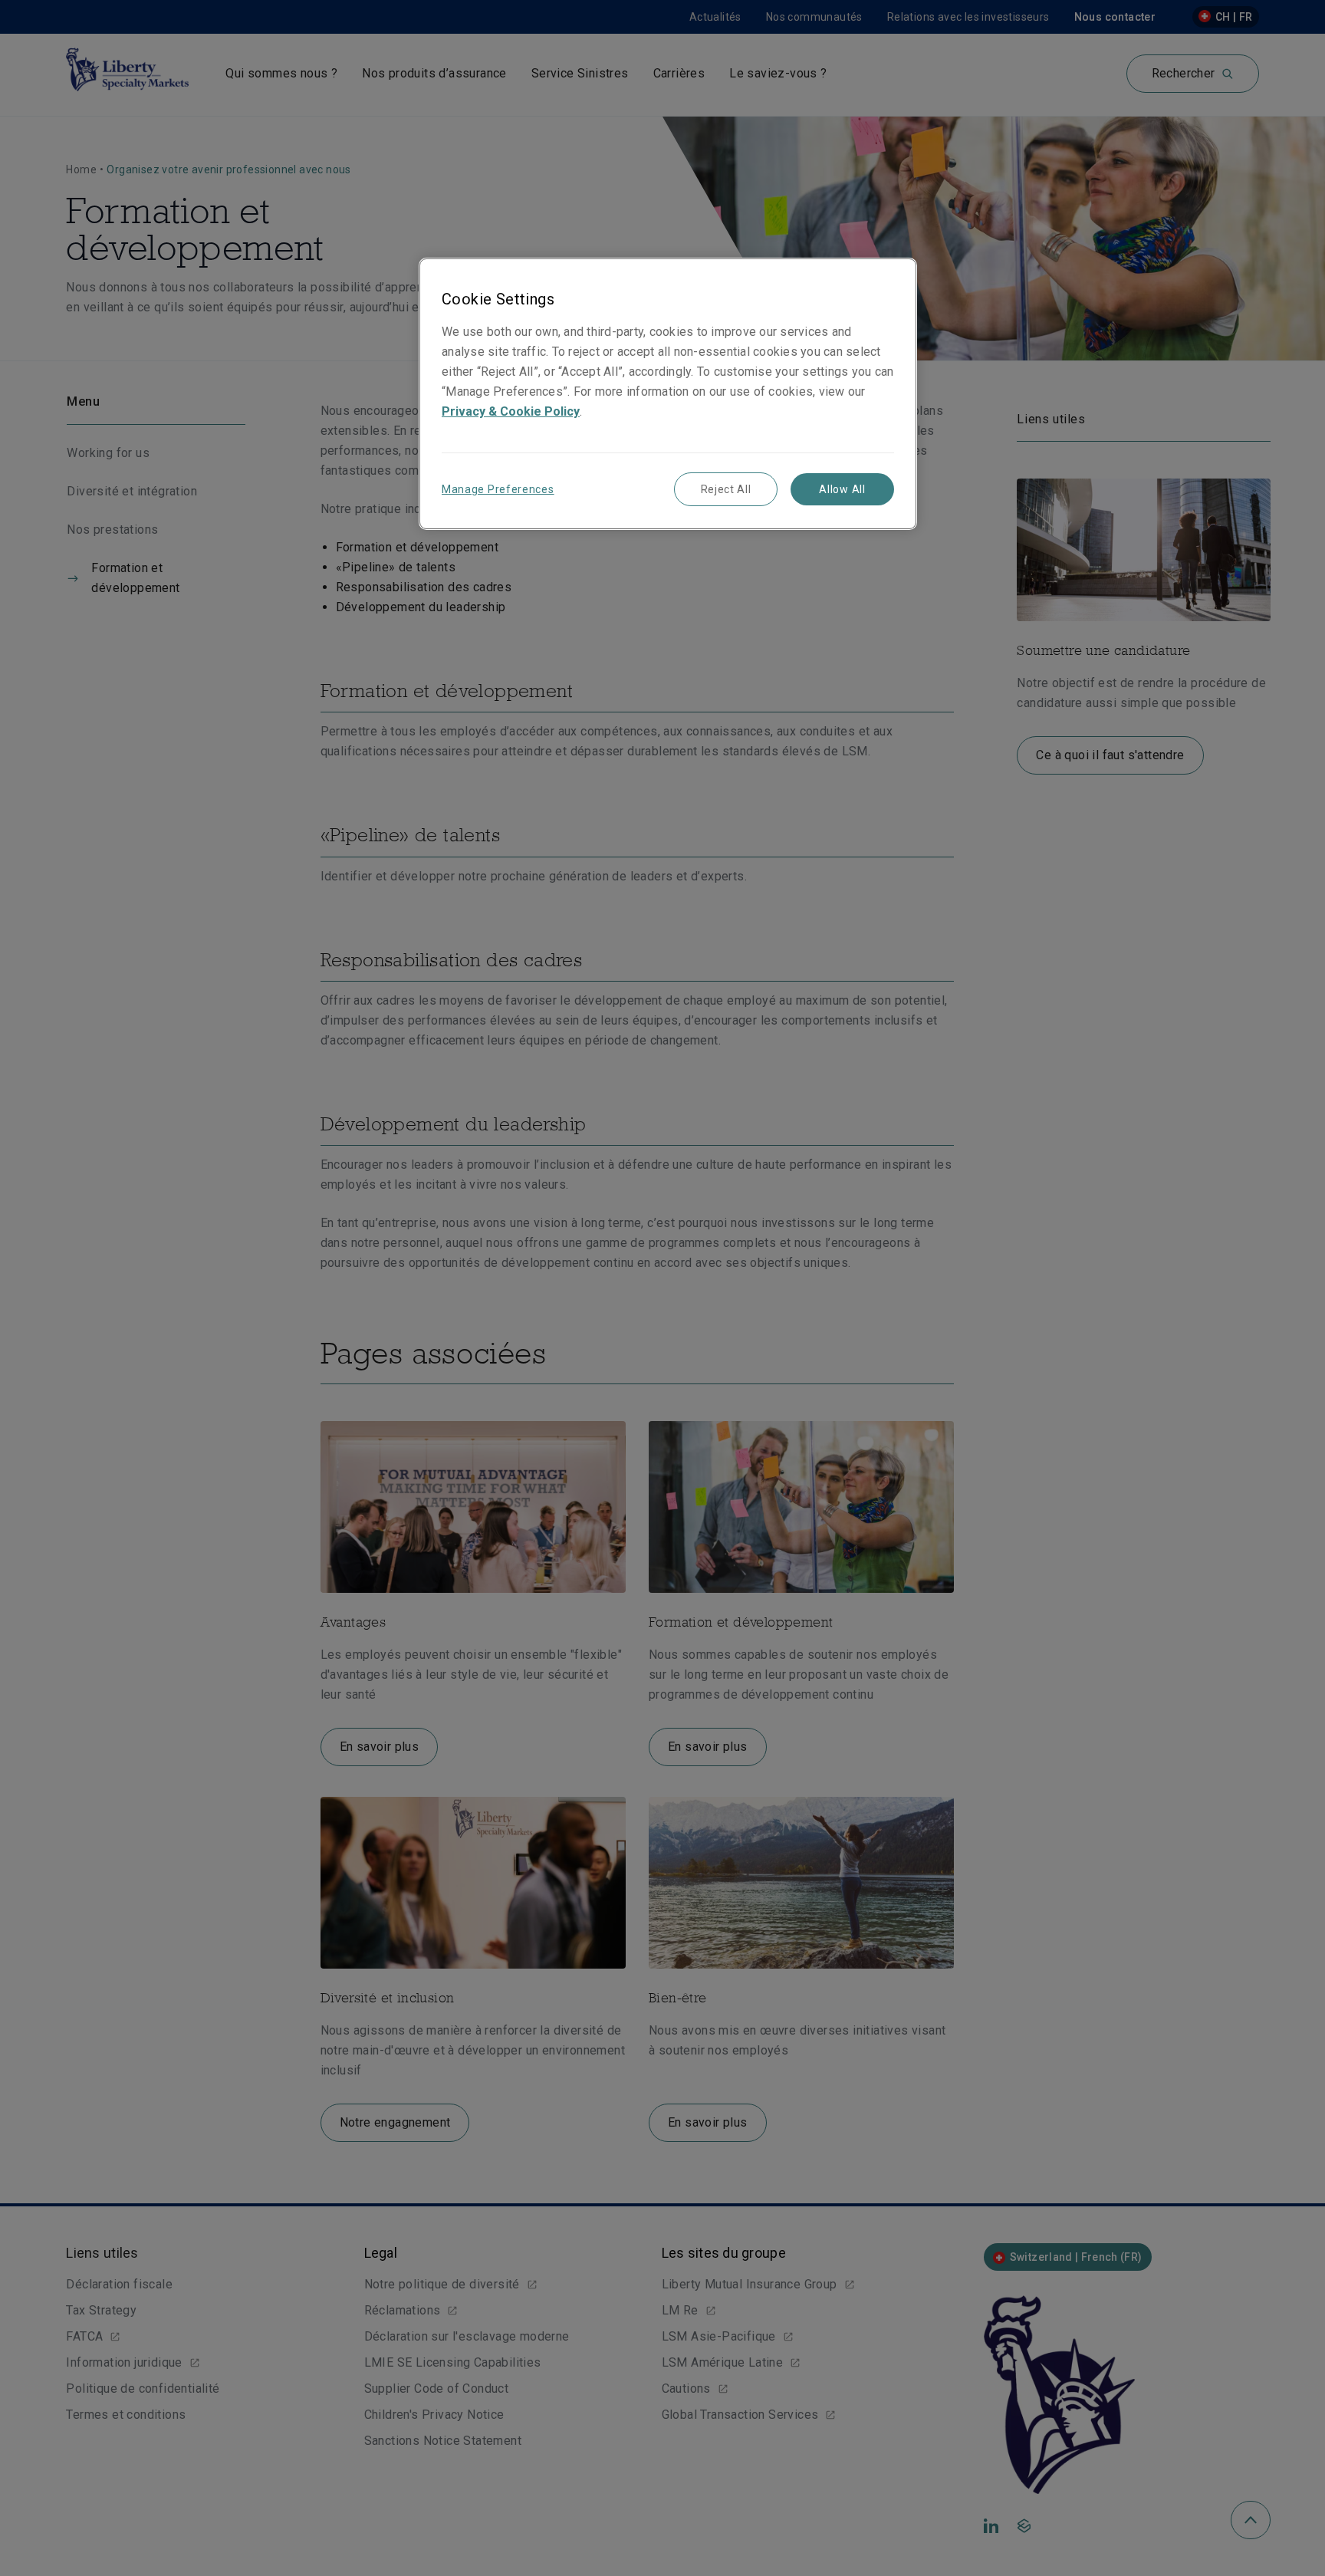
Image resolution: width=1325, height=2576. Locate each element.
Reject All (726, 489)
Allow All (842, 489)
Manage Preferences (498, 489)
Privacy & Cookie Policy (511, 411)
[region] (668, 394)
